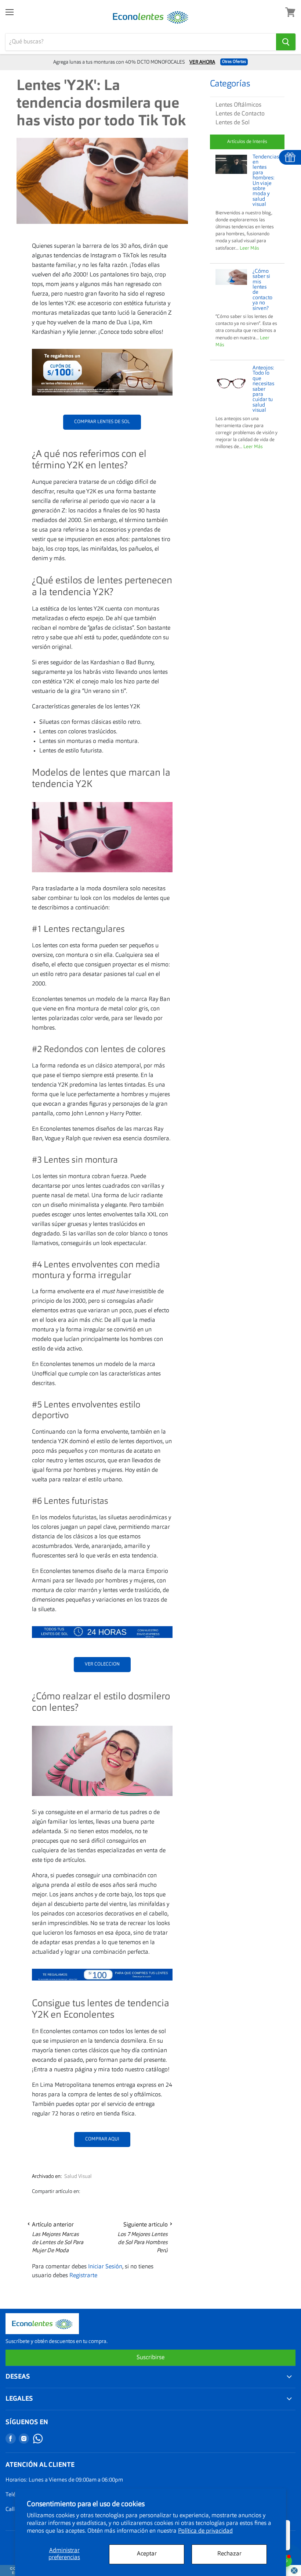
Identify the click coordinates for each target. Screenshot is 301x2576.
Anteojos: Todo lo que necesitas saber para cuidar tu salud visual (263, 389)
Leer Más (249, 248)
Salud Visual (78, 2176)
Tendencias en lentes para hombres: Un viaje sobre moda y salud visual (266, 181)
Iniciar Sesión (105, 2267)
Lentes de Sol (233, 123)
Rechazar (229, 2554)
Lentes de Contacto (240, 114)
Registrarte (83, 2276)
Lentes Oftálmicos (238, 105)
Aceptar (147, 2554)
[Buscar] (286, 42)
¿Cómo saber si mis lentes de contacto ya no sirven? (262, 290)
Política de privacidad (205, 2531)
